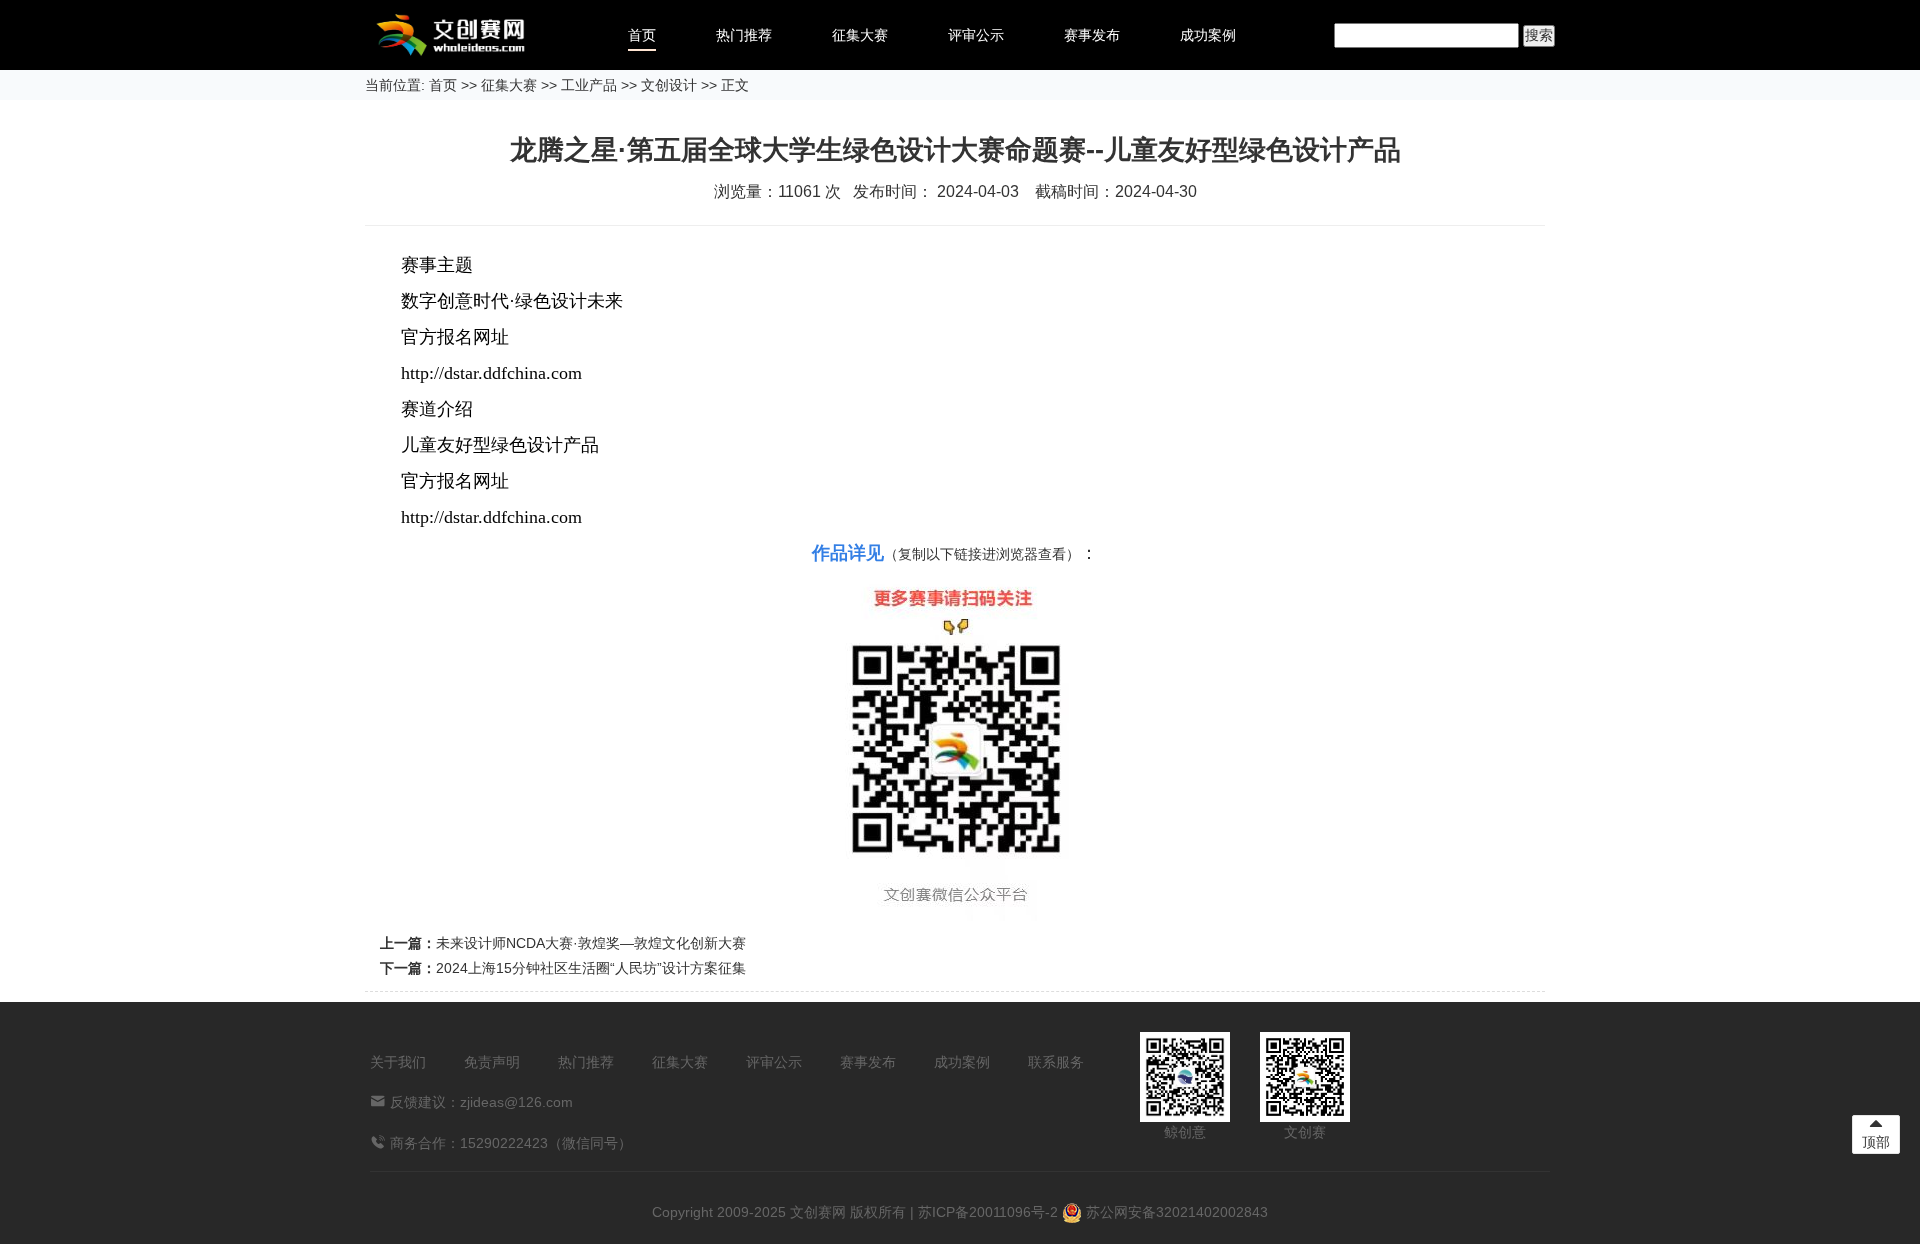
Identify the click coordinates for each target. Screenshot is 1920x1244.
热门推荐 (744, 35)
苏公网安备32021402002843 (1175, 1212)
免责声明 (492, 1062)
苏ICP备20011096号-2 (988, 1212)
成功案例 (1208, 35)
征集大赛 (860, 35)
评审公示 (976, 35)
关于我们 (398, 1062)
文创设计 (669, 85)
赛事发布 (1092, 35)
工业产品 (589, 85)
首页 (642, 35)
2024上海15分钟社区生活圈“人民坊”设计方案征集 (591, 968)
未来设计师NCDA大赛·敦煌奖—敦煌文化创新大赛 (591, 943)
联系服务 (1056, 1062)
